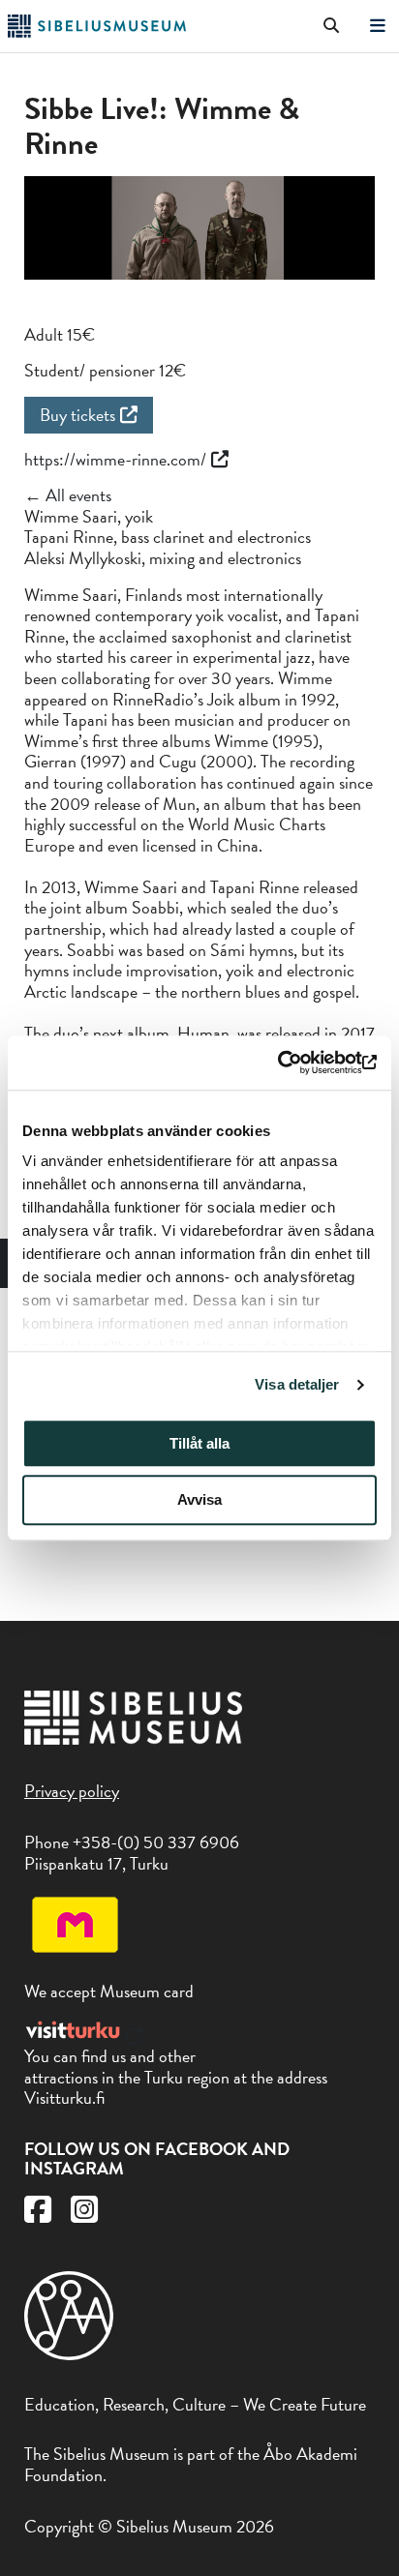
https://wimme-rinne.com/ (115, 459)
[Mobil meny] (378, 27)
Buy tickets (77, 415)
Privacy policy (72, 1791)
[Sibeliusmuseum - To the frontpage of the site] (97, 31)
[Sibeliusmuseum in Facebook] (38, 2215)
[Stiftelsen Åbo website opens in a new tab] (69, 2354)
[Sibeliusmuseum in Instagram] (84, 2215)
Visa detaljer (297, 1384)
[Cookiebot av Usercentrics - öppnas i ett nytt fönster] (292, 1063)
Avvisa (199, 1500)
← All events (68, 495)
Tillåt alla (199, 1443)
